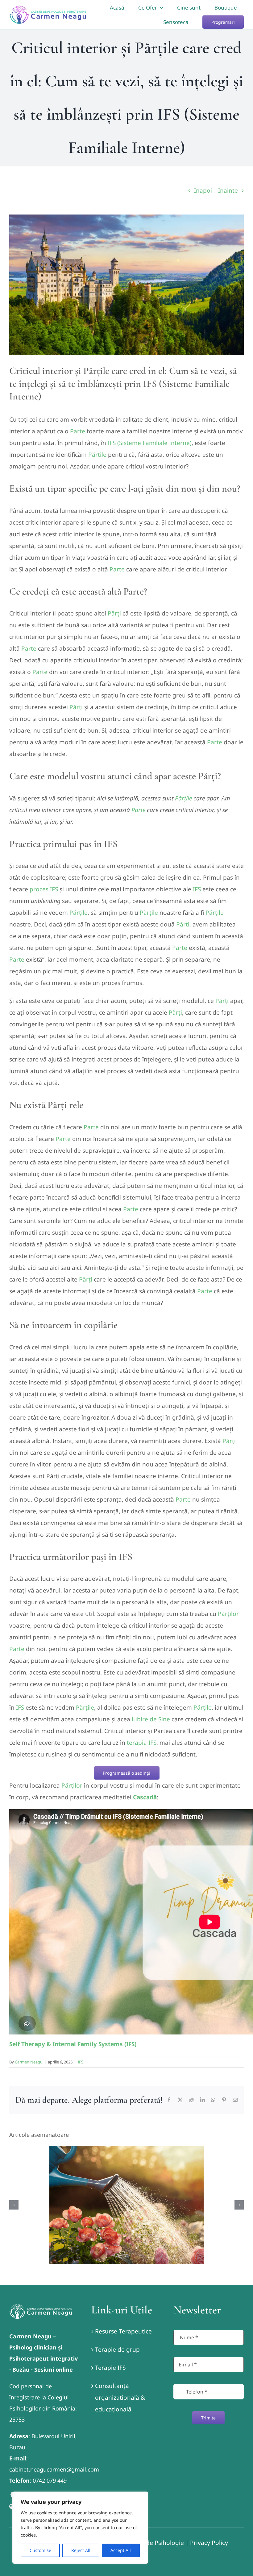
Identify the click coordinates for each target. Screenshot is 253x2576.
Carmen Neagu (29, 2062)
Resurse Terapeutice (123, 2331)
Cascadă (145, 1797)
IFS (197, 889)
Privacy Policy (209, 2543)
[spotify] (12, 2506)
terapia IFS (142, 1743)
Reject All (81, 2550)
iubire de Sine (151, 1719)
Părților (228, 1614)
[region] (80, 2528)
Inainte (228, 190)
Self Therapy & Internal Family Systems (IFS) (73, 2044)
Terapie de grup (117, 2349)
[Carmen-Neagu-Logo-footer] (41, 2306)
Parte (78, 431)
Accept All (121, 2550)
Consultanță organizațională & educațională (120, 2398)
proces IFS (44, 889)
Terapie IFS (110, 2368)
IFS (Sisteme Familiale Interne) (150, 443)
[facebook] (12, 2495)
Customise (40, 2550)
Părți (114, 613)
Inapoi (203, 190)
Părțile (97, 455)
